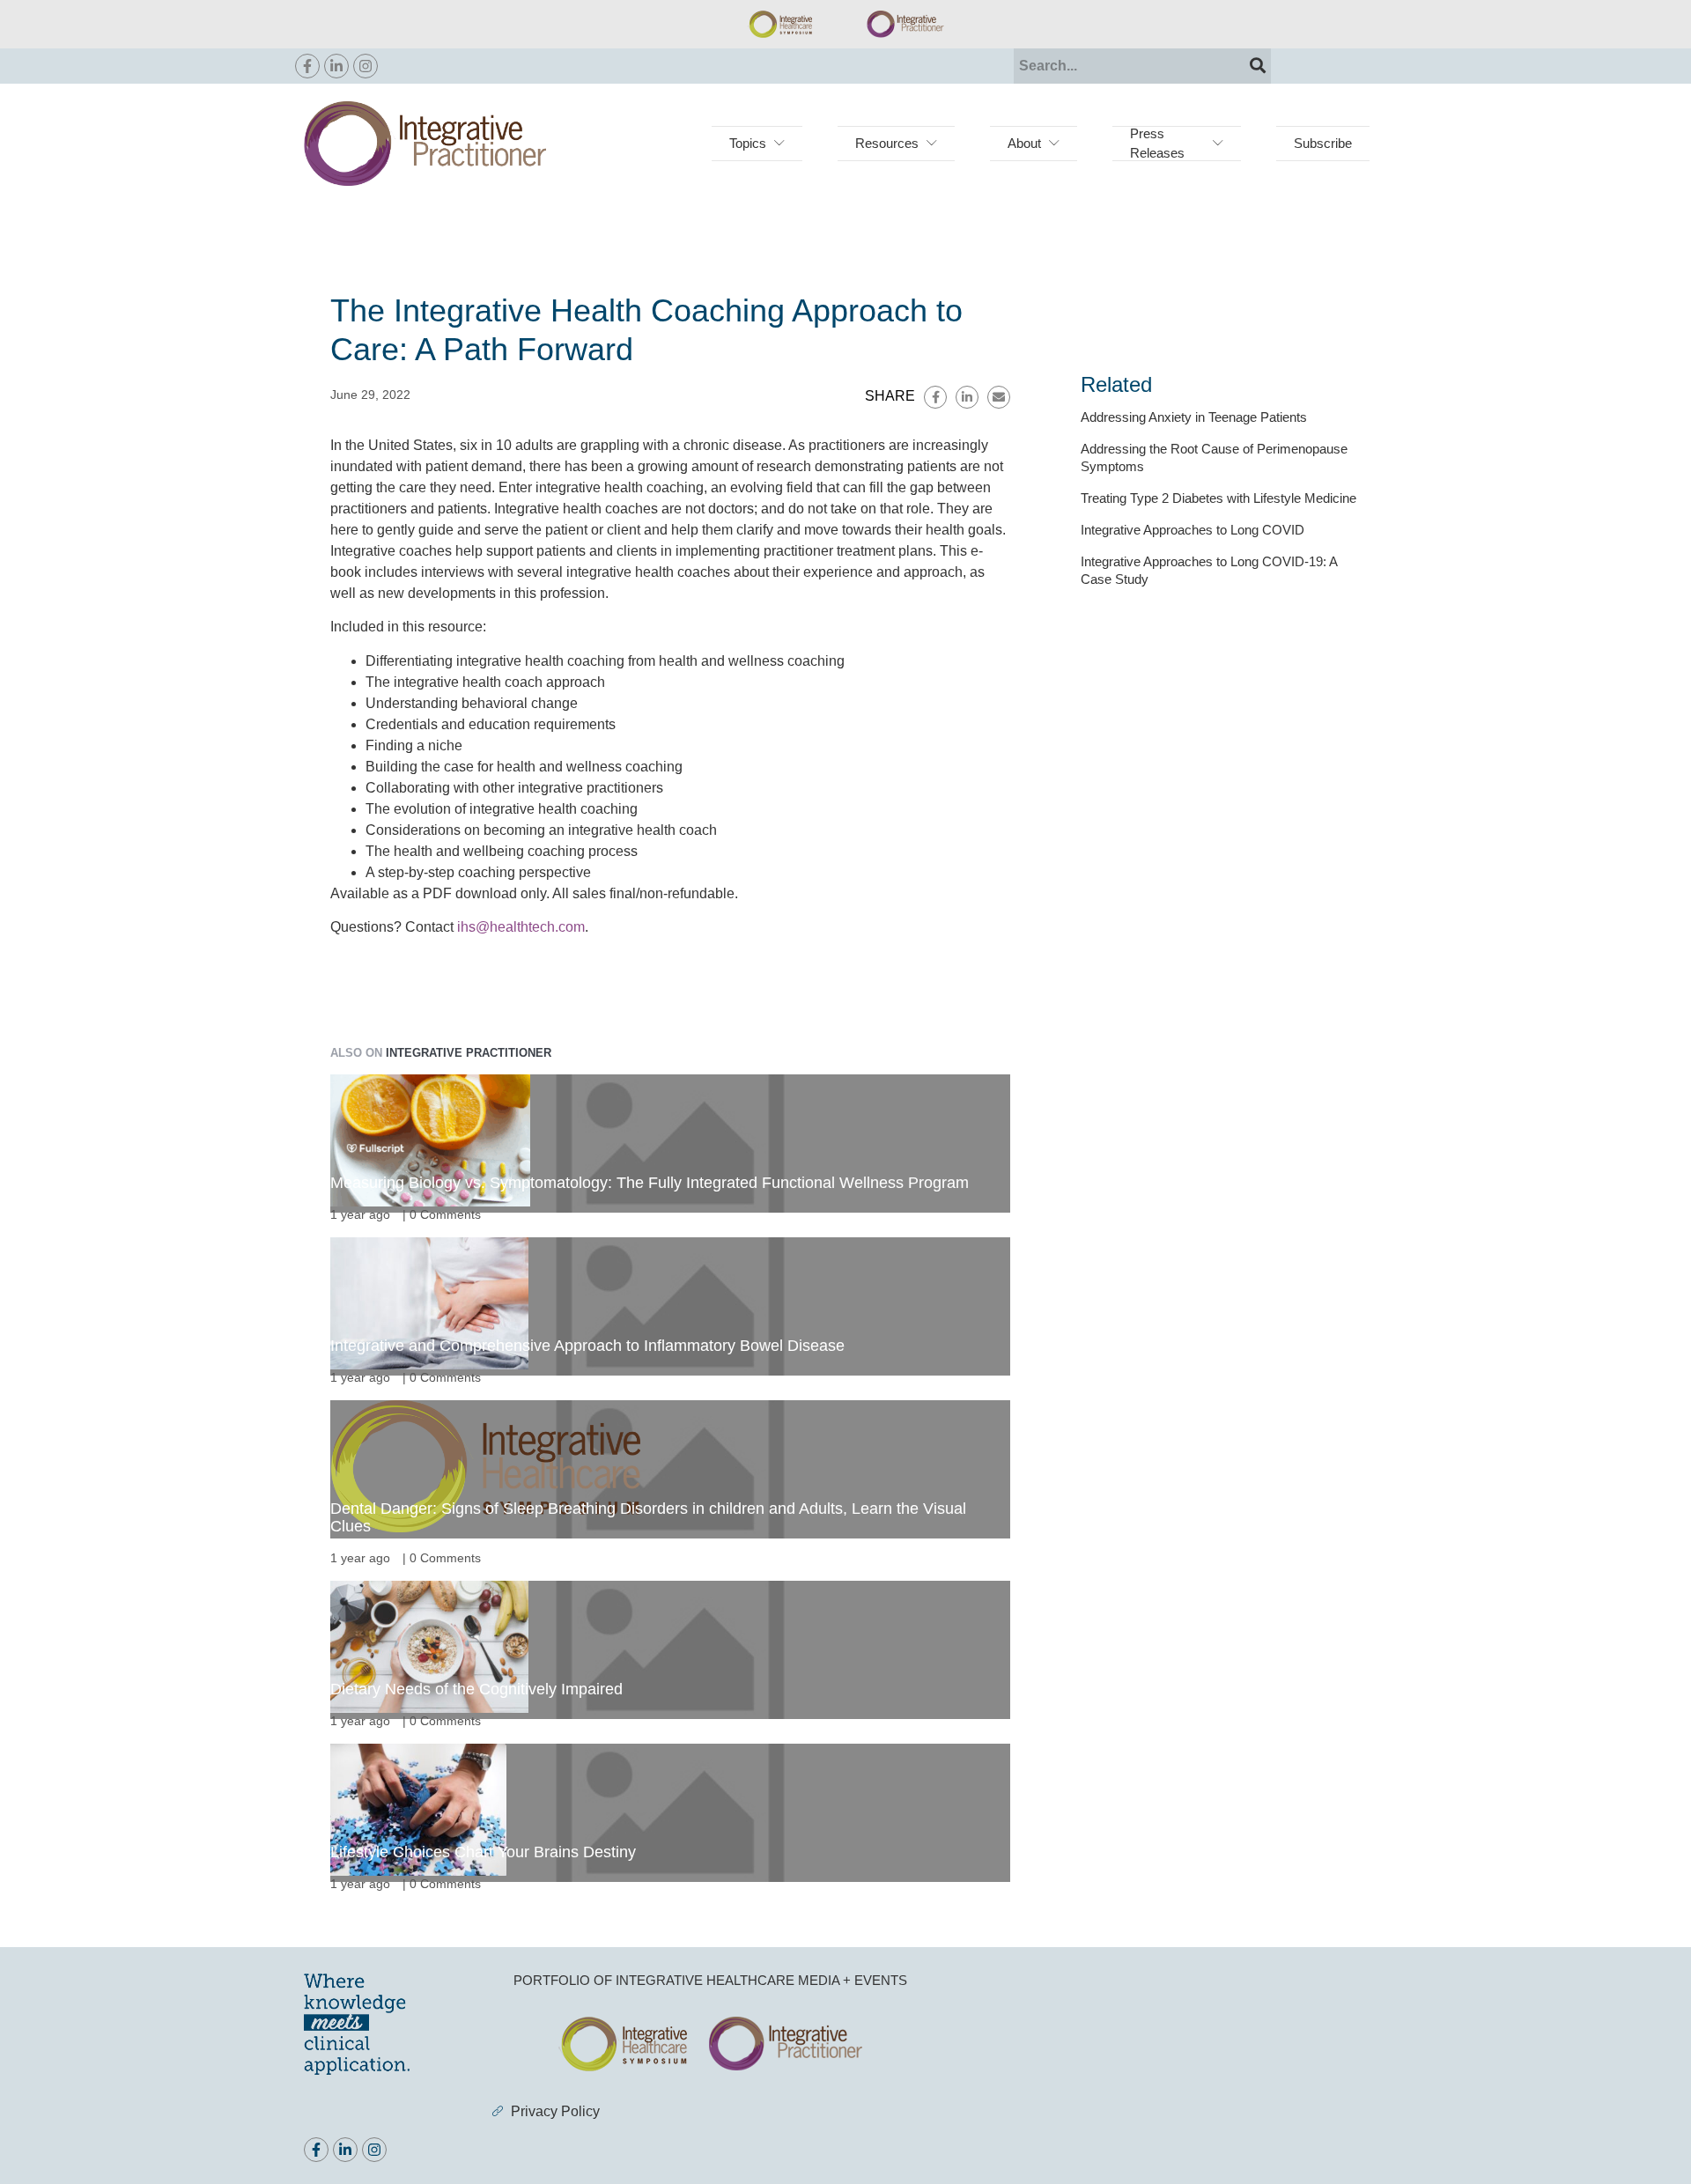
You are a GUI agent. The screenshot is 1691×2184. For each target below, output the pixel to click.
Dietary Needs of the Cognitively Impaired (476, 1689)
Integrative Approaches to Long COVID (1193, 530)
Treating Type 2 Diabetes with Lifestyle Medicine (1218, 498)
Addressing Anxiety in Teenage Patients (1194, 417)
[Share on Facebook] (935, 397)
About (1024, 143)
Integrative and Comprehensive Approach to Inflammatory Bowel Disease (587, 1346)
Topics (748, 143)
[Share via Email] (999, 397)
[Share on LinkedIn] (967, 397)
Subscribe (1323, 143)
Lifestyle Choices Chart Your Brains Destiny (483, 1852)
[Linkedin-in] (336, 66)
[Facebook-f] (307, 66)
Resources (887, 143)
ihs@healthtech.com (521, 927)
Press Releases (1157, 143)
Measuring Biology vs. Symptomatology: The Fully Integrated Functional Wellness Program (650, 1183)
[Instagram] (366, 66)
